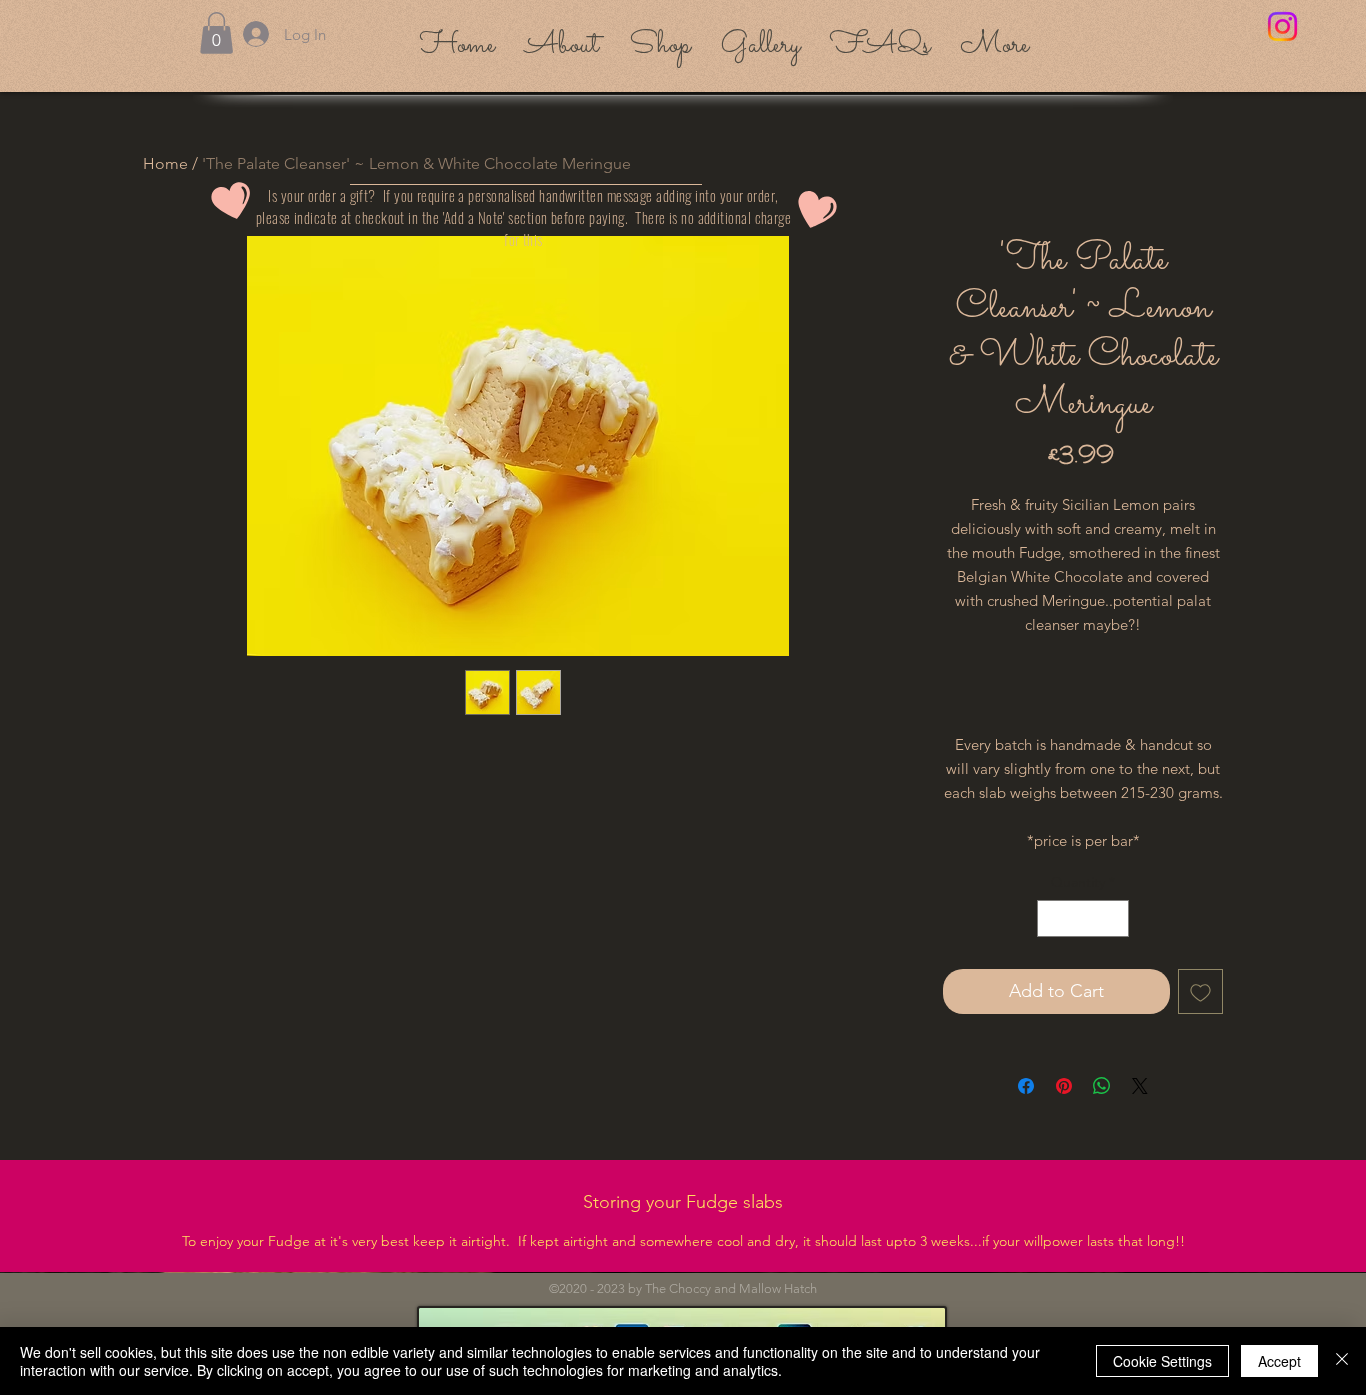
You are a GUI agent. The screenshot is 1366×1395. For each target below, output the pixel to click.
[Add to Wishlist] (1200, 991)
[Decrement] (1052, 918)
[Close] (1342, 1361)
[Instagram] (1282, 26)
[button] (216, 33)
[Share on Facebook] (1026, 1086)
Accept (1279, 1361)
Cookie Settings (1162, 1361)
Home (165, 163)
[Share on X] (1140, 1086)
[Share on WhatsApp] (1102, 1086)
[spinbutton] (1083, 918)
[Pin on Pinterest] (1064, 1086)
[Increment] (1113, 918)
